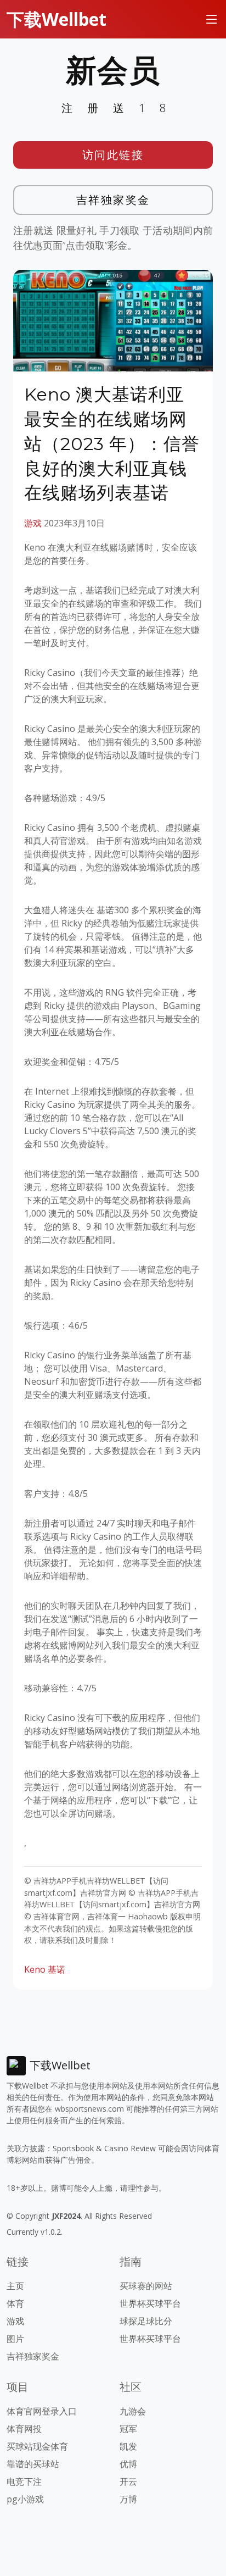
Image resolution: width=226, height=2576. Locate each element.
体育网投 (24, 2429)
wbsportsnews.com (89, 2109)
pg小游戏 (25, 2499)
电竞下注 (24, 2481)
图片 (15, 2339)
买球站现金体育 (37, 2446)
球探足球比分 (146, 2321)
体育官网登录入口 (42, 2411)
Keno (35, 1969)
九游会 (133, 2411)
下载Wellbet (56, 19)
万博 (128, 2499)
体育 (15, 2303)
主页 (15, 2286)
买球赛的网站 (146, 2286)
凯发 (128, 2446)
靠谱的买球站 (33, 2464)
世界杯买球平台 (150, 2303)
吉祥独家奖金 (113, 200)
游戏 (33, 523)
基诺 (56, 1969)
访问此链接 (113, 155)
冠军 (128, 2429)
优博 (128, 2464)
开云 (128, 2481)
